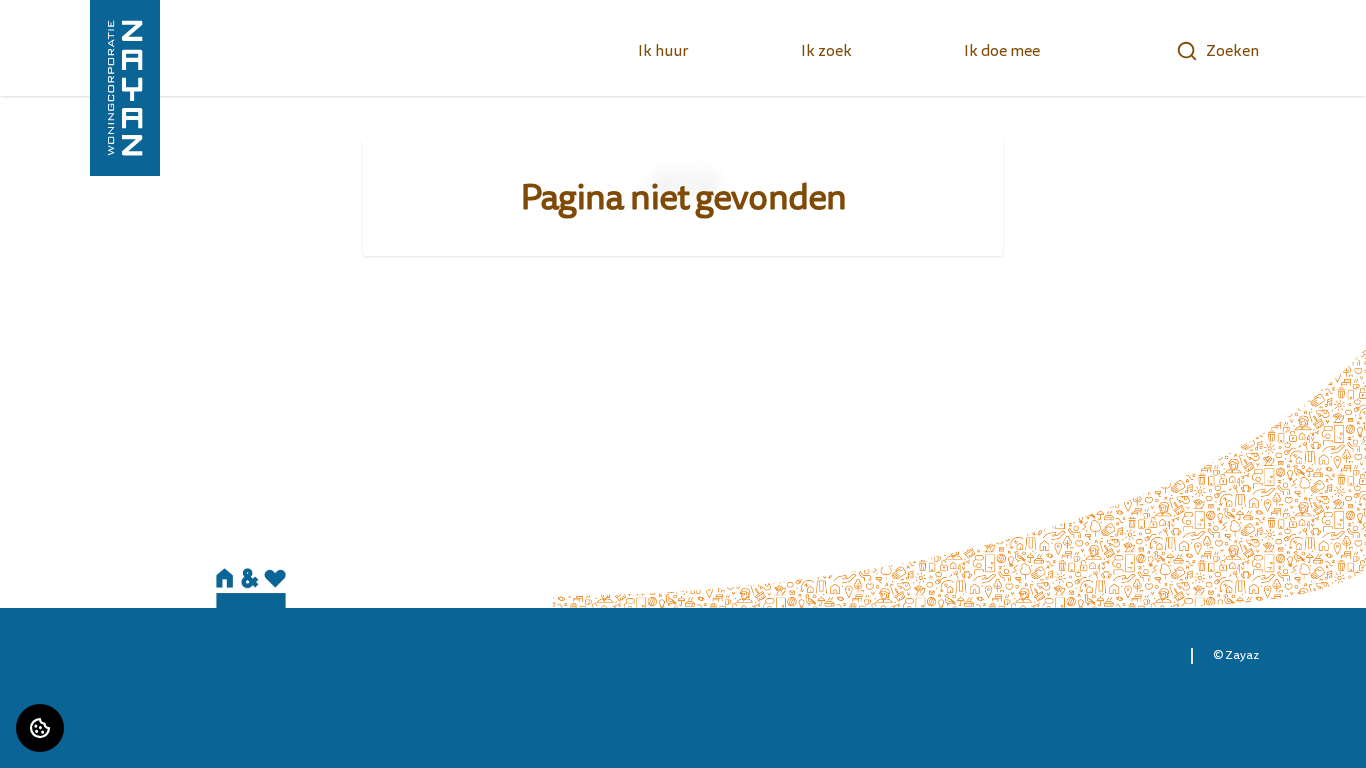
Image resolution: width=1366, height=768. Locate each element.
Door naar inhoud (78, 28)
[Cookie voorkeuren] (40, 728)
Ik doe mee (1002, 51)
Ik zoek (826, 51)
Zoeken (1232, 51)
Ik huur (663, 51)
